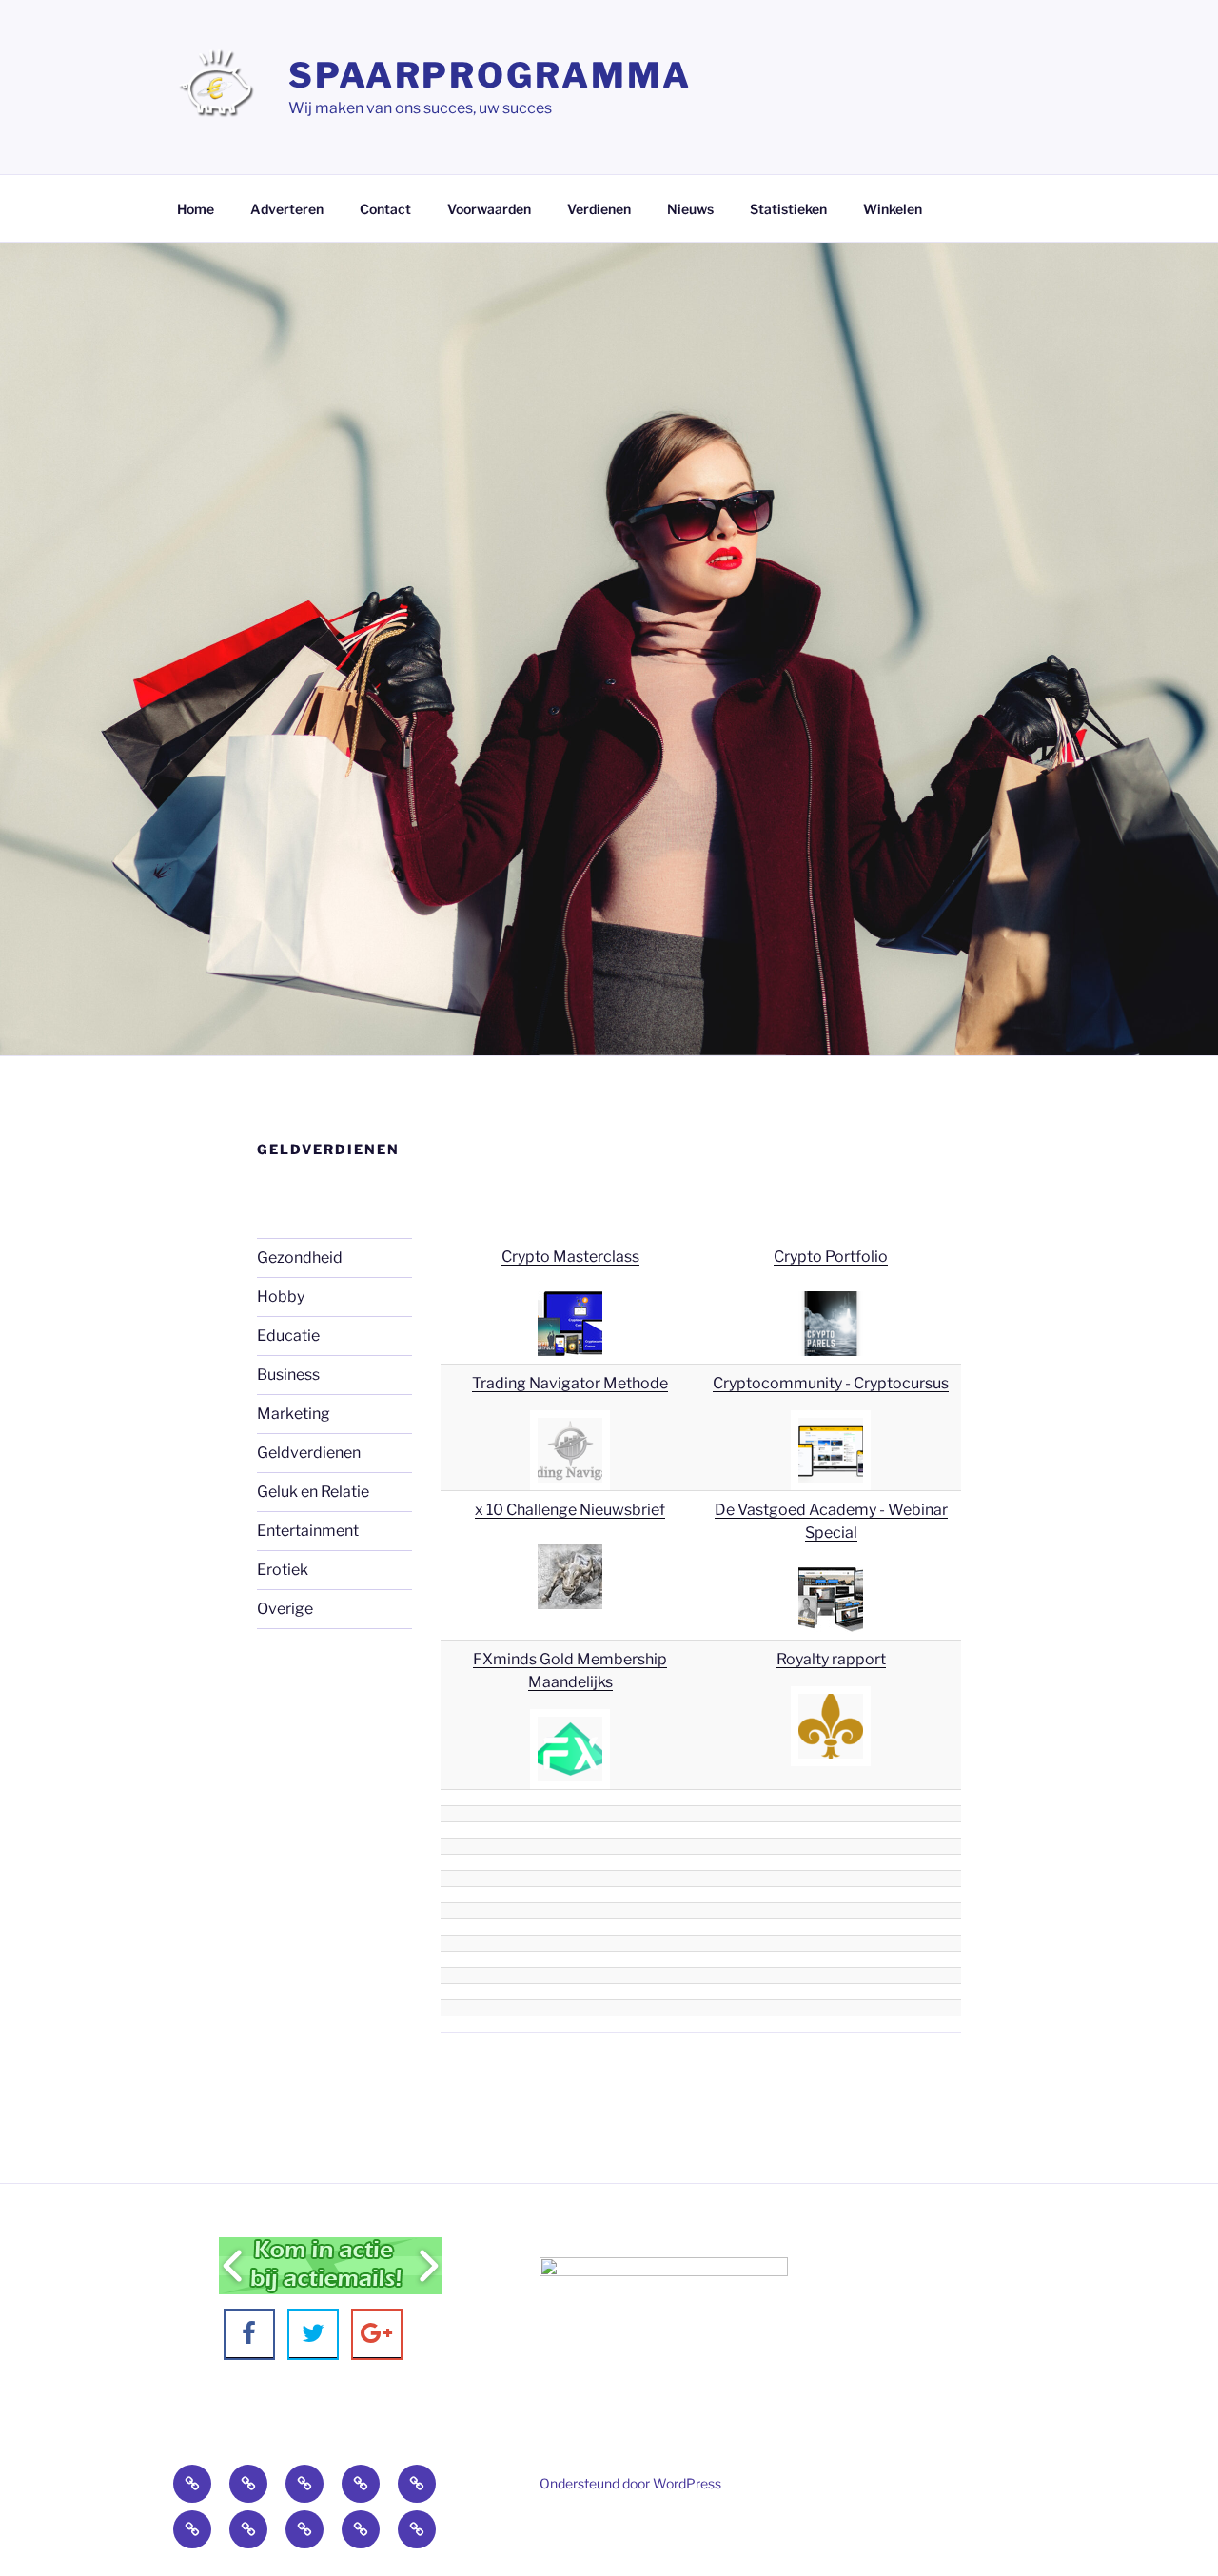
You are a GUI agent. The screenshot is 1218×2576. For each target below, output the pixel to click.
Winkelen (893, 209)
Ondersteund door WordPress (630, 2483)
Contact (385, 209)
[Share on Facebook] (249, 2334)
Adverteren (287, 209)
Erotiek (283, 1570)
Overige (285, 1609)
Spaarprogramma (490, 75)
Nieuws (690, 209)
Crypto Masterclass (570, 1257)
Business (288, 1375)
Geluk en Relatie (313, 1492)
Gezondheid (300, 1258)
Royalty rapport (831, 1659)
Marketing (294, 1414)
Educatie (288, 1336)
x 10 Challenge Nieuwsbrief (570, 1510)
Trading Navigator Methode (570, 1383)
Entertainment (308, 1531)
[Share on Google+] (377, 2334)
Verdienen (599, 209)
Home (196, 209)
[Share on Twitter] (313, 2334)
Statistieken (788, 209)
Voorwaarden (489, 209)
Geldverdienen (309, 1453)
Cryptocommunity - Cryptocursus (831, 1383)
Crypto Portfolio (831, 1257)
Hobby (281, 1297)
